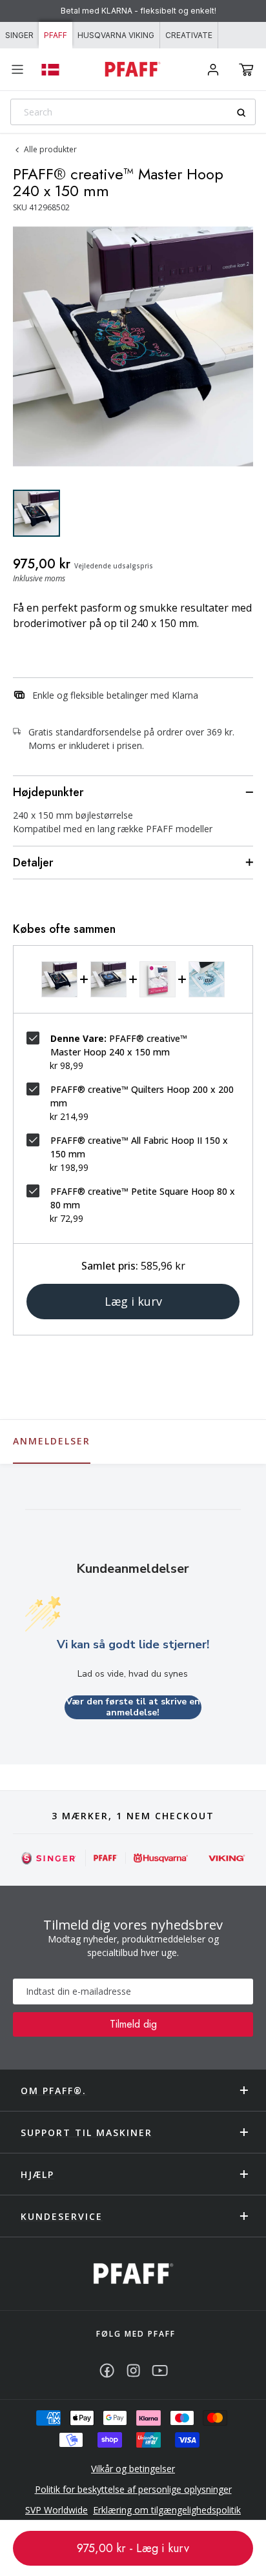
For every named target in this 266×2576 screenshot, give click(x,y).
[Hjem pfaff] (133, 2274)
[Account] (213, 70)
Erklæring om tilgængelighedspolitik (167, 2510)
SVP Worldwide (56, 2510)
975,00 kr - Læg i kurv (133, 2548)
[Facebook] (107, 2371)
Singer (19, 35)
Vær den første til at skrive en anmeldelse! (133, 1707)
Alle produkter (50, 149)
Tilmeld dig (133, 2024)
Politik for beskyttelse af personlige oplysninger (133, 2489)
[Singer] (49, 1858)
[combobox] (133, 112)
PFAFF (56, 35)
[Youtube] (160, 2371)
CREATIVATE (189, 35)
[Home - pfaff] (133, 69)
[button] (246, 70)
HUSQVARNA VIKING (116, 35)
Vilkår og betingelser (133, 2469)
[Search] (246, 113)
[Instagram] (133, 2371)
